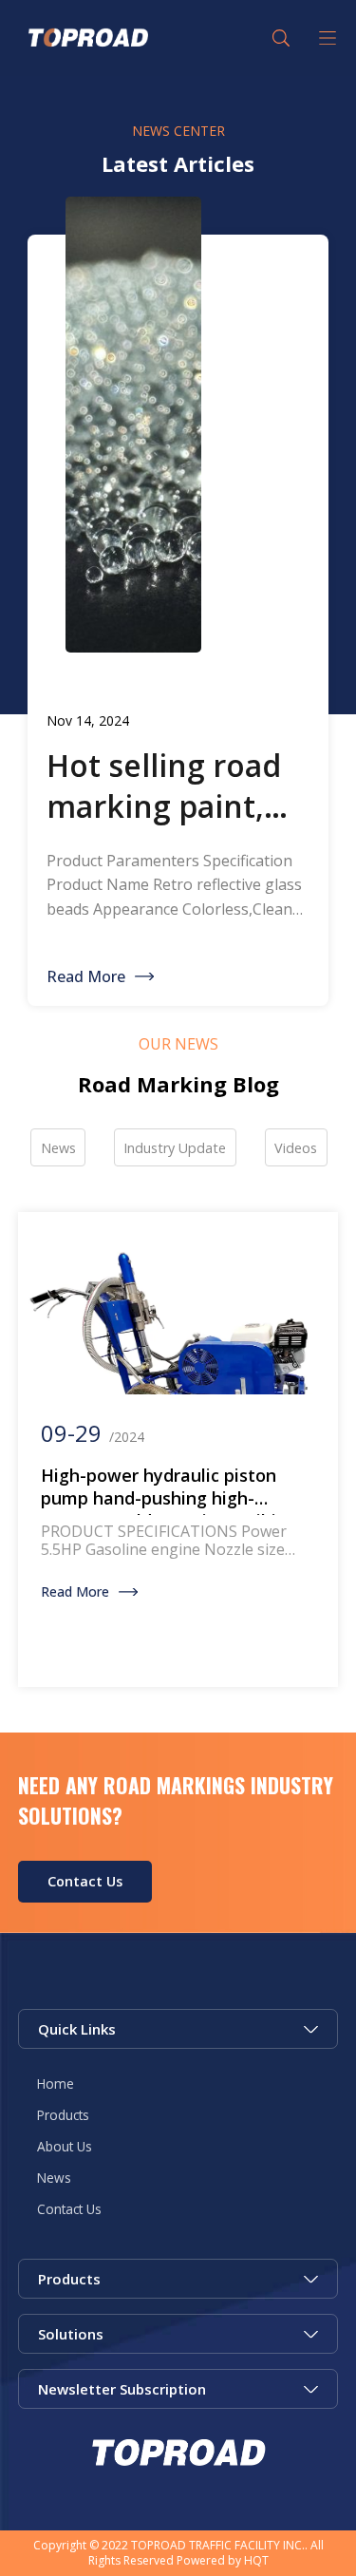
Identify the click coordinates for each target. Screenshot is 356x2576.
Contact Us (85, 1881)
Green (86, 38)
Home (56, 2084)
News (54, 2178)
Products (63, 2115)
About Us (65, 2146)
